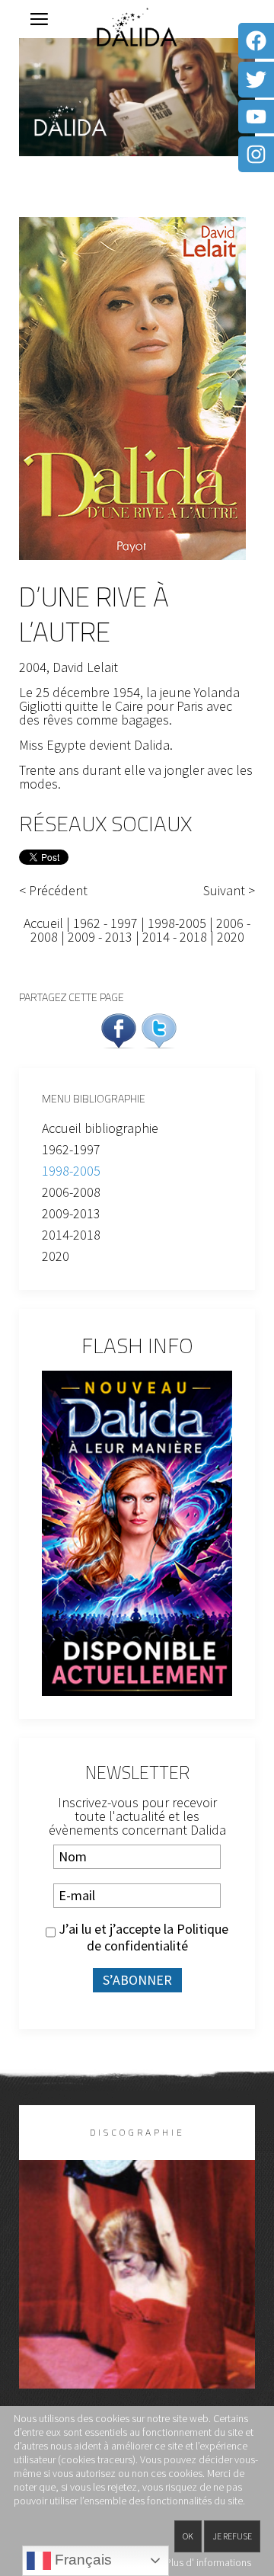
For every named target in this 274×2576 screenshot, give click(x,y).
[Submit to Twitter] (159, 1029)
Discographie (137, 2132)
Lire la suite (137, 2299)
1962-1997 (71, 1149)
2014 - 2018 (176, 937)
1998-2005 (177, 923)
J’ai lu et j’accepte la (142, 1938)
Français (81, 2560)
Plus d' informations (208, 2562)
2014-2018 (71, 1235)
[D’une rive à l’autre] (132, 387)
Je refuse (232, 2536)
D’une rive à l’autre (94, 614)
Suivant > (229, 891)
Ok (188, 2536)
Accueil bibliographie (100, 1128)
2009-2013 (71, 1213)
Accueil (43, 923)
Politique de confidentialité (158, 1937)
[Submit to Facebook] (119, 1029)
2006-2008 (71, 1192)
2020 (231, 937)
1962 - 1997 (105, 923)
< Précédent (53, 891)
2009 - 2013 (100, 937)
